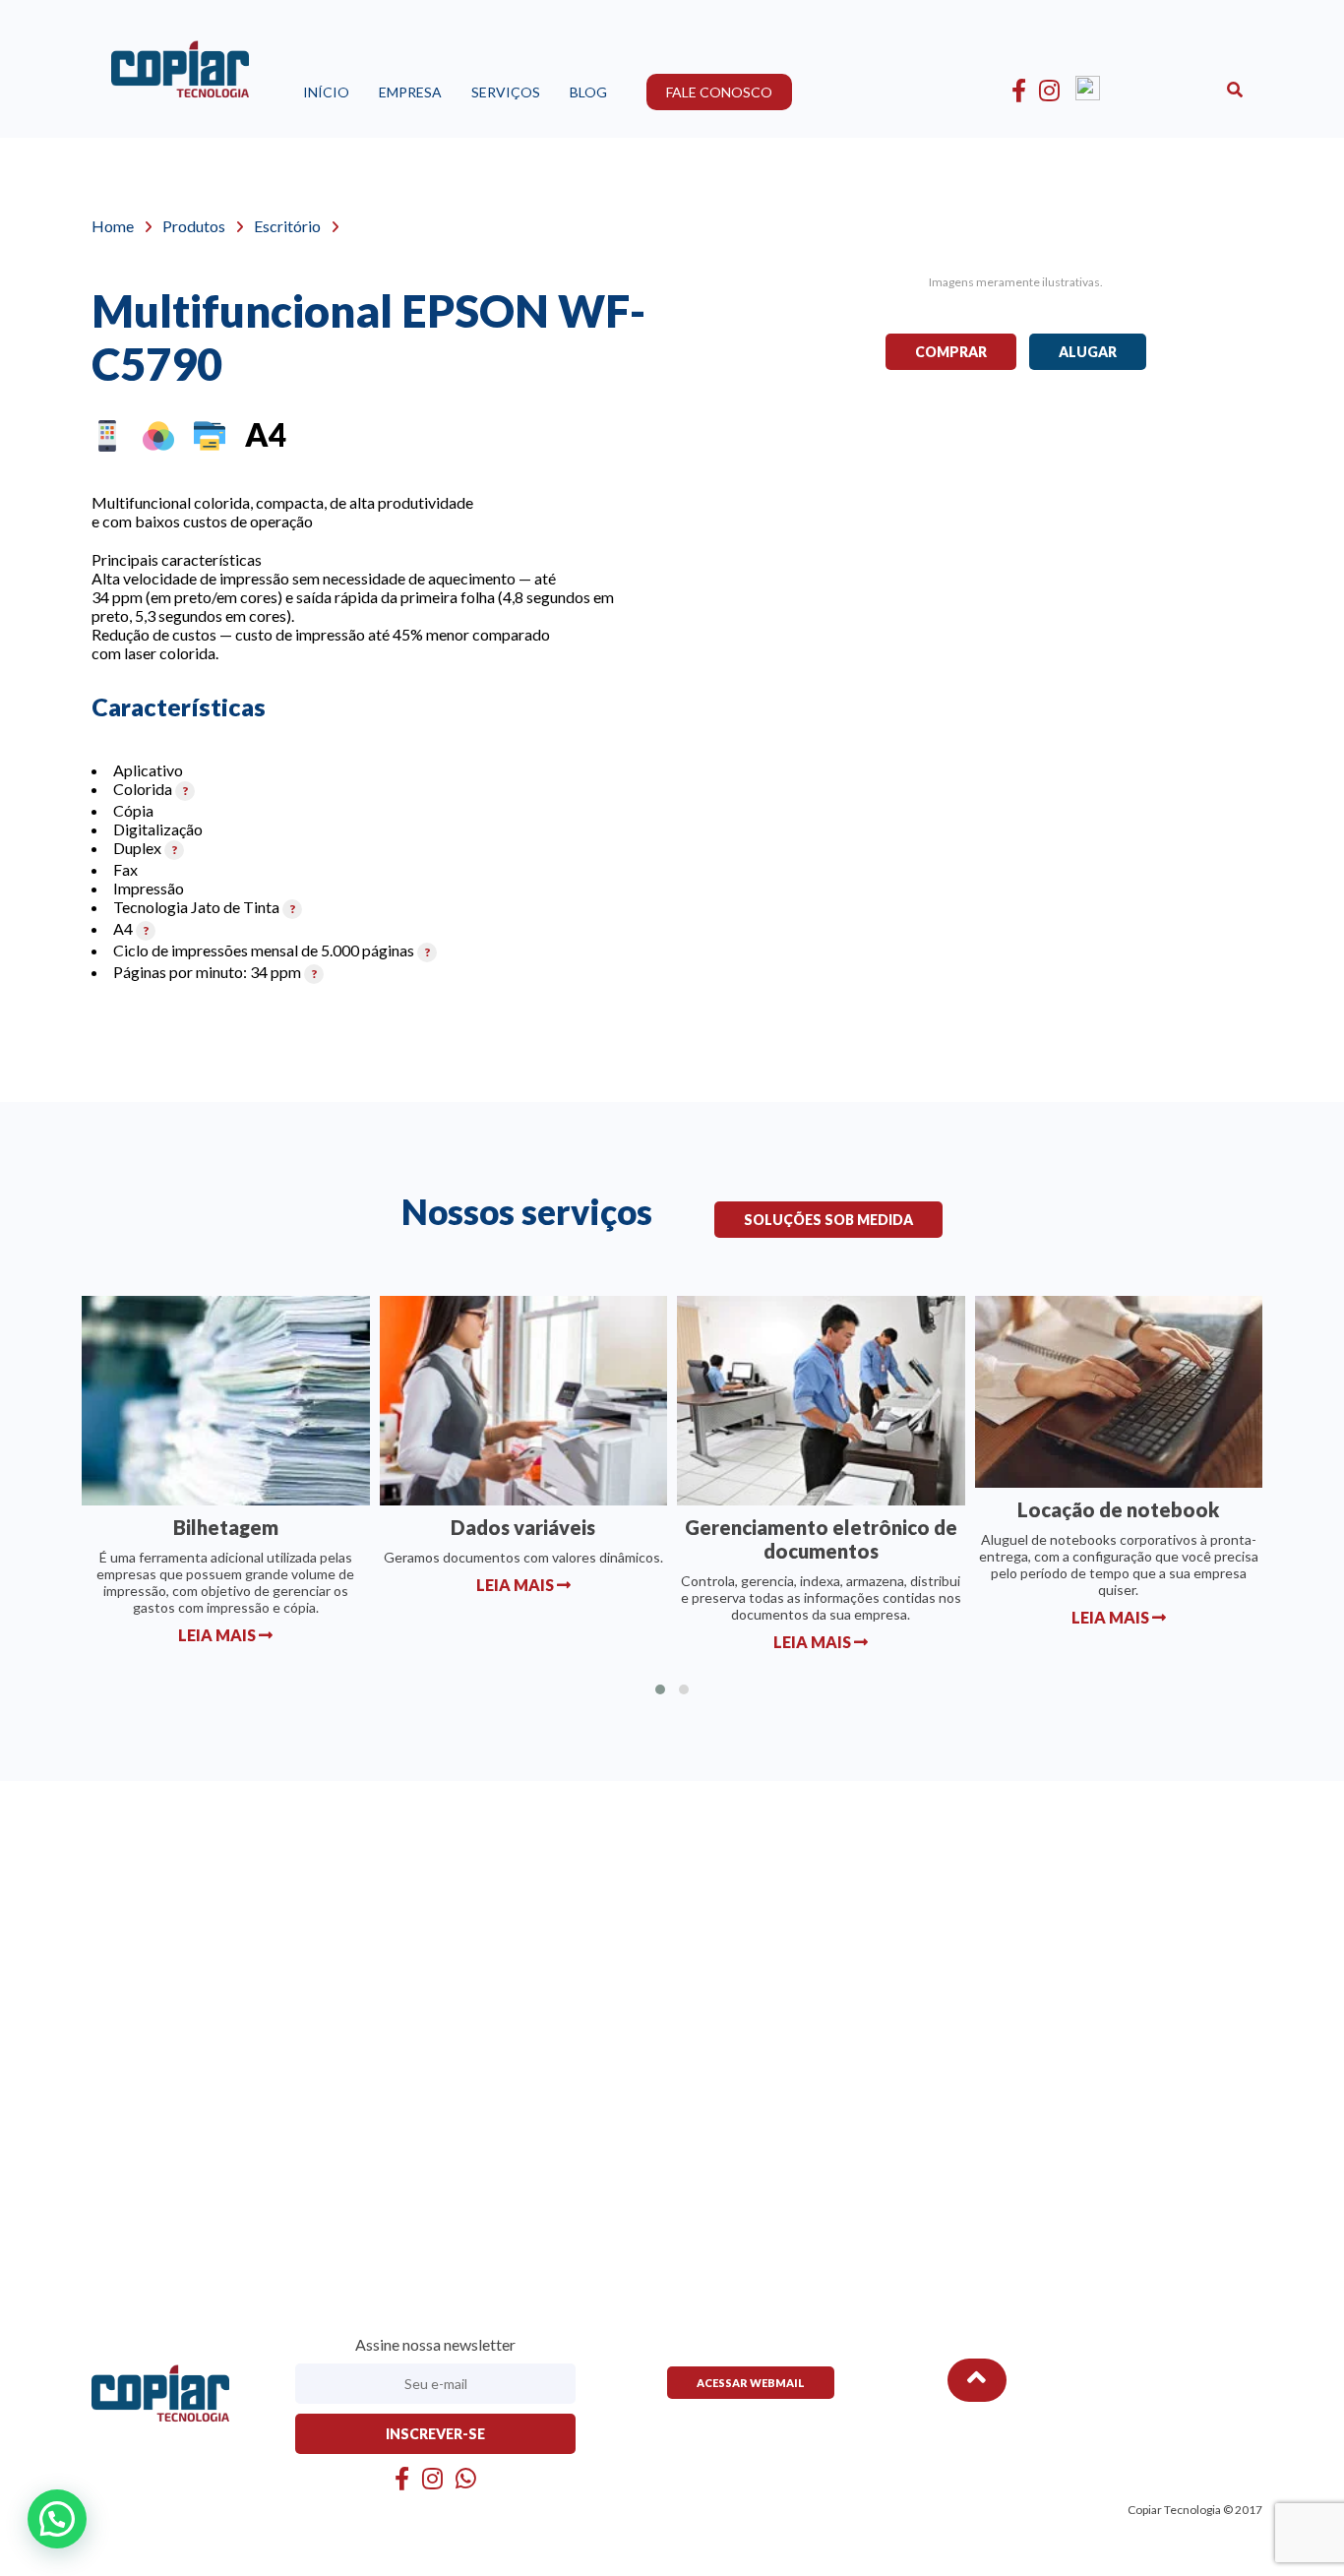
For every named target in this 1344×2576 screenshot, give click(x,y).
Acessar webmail (751, 2383)
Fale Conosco (719, 92)
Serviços (506, 92)
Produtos (194, 226)
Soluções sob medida (828, 1220)
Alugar (1088, 352)
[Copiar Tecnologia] (180, 76)
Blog (588, 92)
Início (326, 92)
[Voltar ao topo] (977, 2380)
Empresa (410, 92)
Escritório (287, 226)
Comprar (951, 352)
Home (113, 226)
